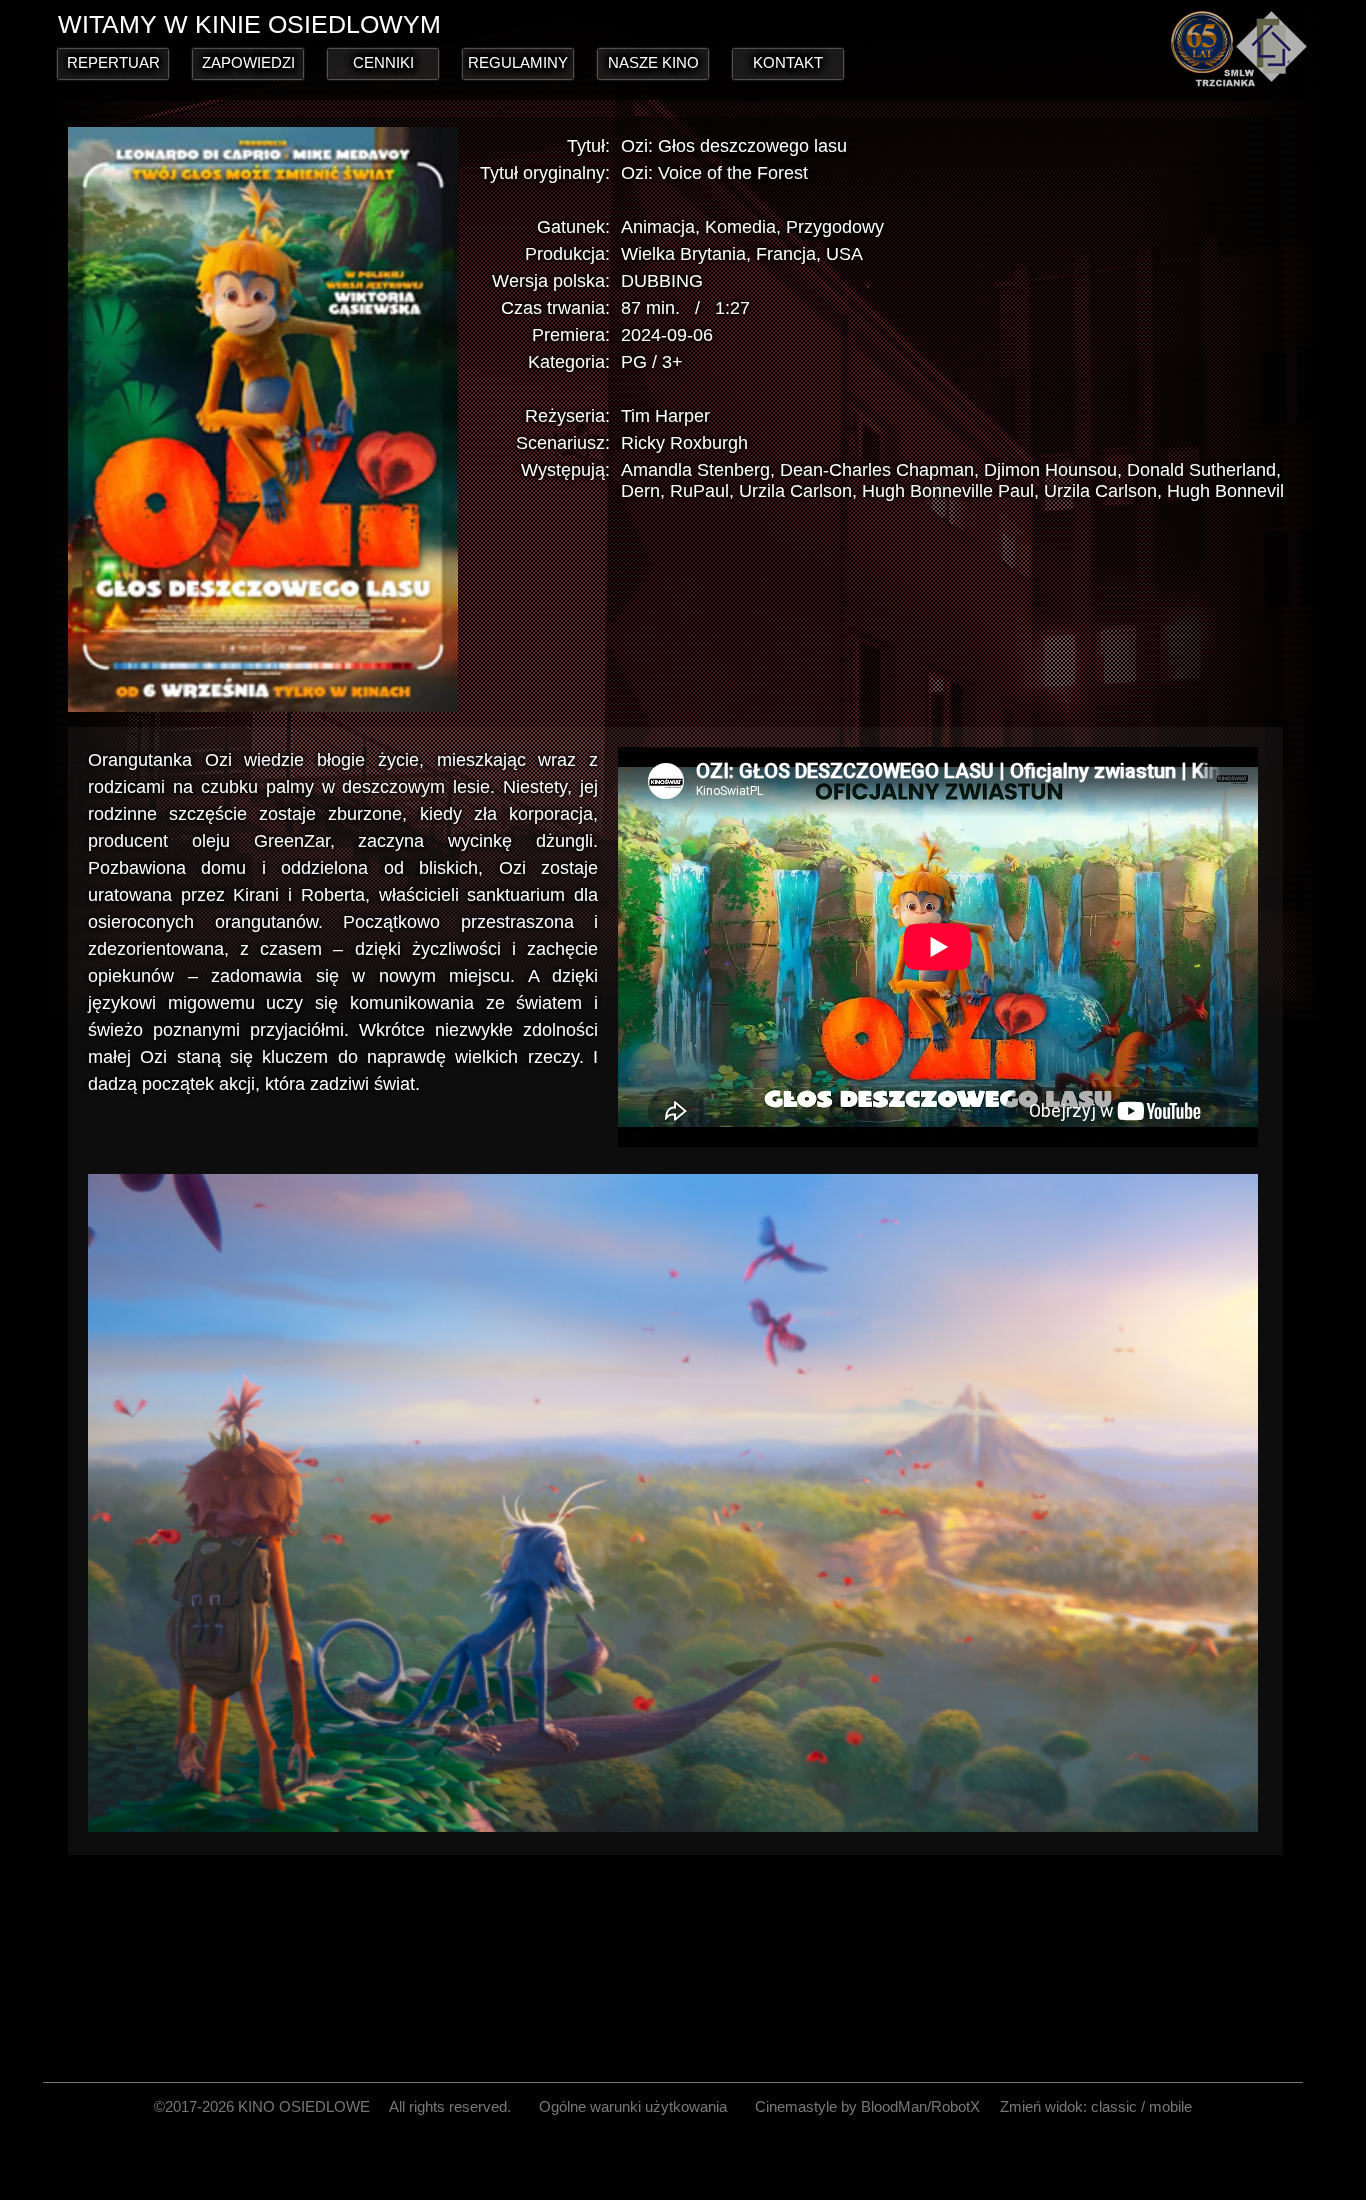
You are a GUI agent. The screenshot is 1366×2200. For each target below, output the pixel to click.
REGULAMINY (518, 62)
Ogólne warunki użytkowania (633, 2106)
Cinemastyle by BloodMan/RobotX (867, 2106)
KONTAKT (788, 62)
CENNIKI (383, 62)
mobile (1170, 2106)
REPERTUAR (113, 62)
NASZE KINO (653, 62)
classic (1114, 2106)
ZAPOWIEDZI (248, 62)
